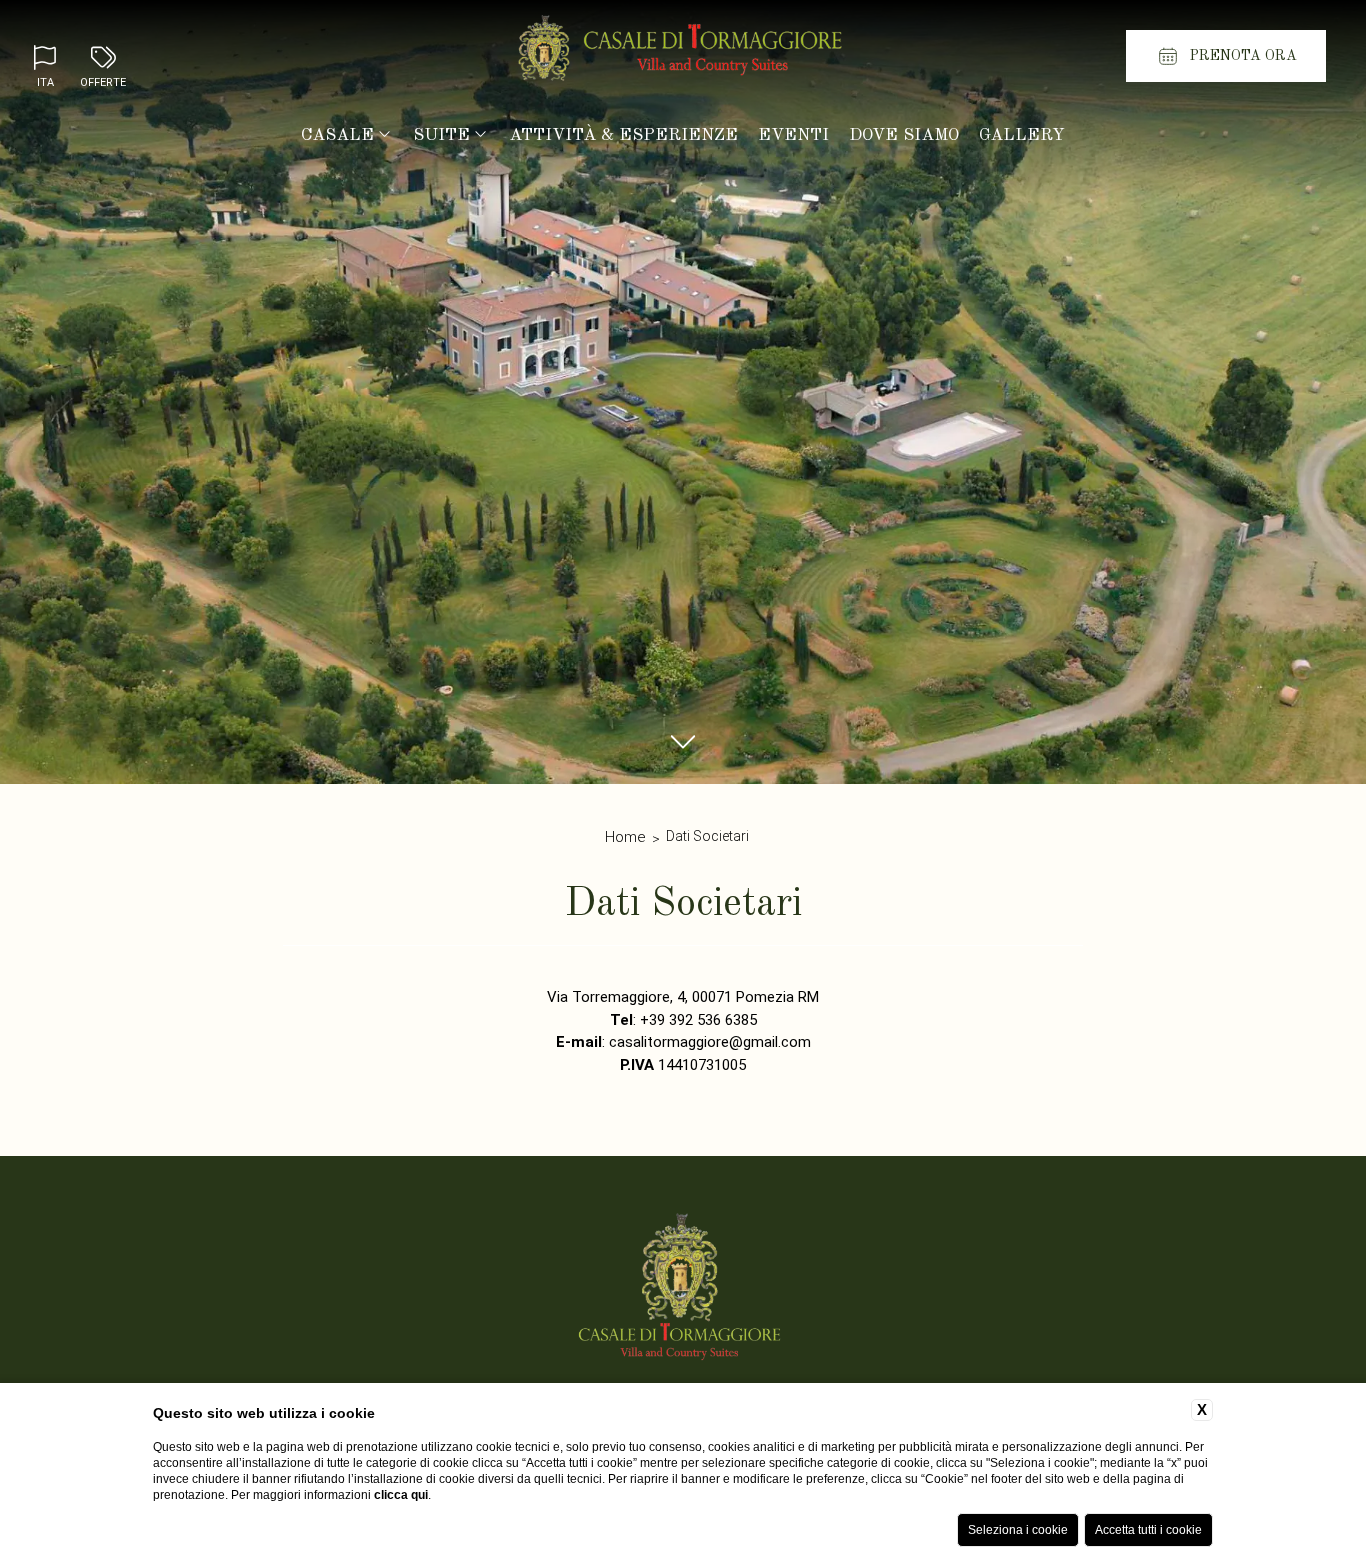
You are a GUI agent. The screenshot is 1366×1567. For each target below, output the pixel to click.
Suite (441, 135)
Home (625, 837)
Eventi (793, 135)
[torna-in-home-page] (683, 53)
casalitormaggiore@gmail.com (710, 1042)
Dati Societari (707, 836)
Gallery (1022, 135)
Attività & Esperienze (623, 135)
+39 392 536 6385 (698, 1020)
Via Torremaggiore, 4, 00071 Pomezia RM (683, 997)
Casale (337, 135)
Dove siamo (904, 135)
